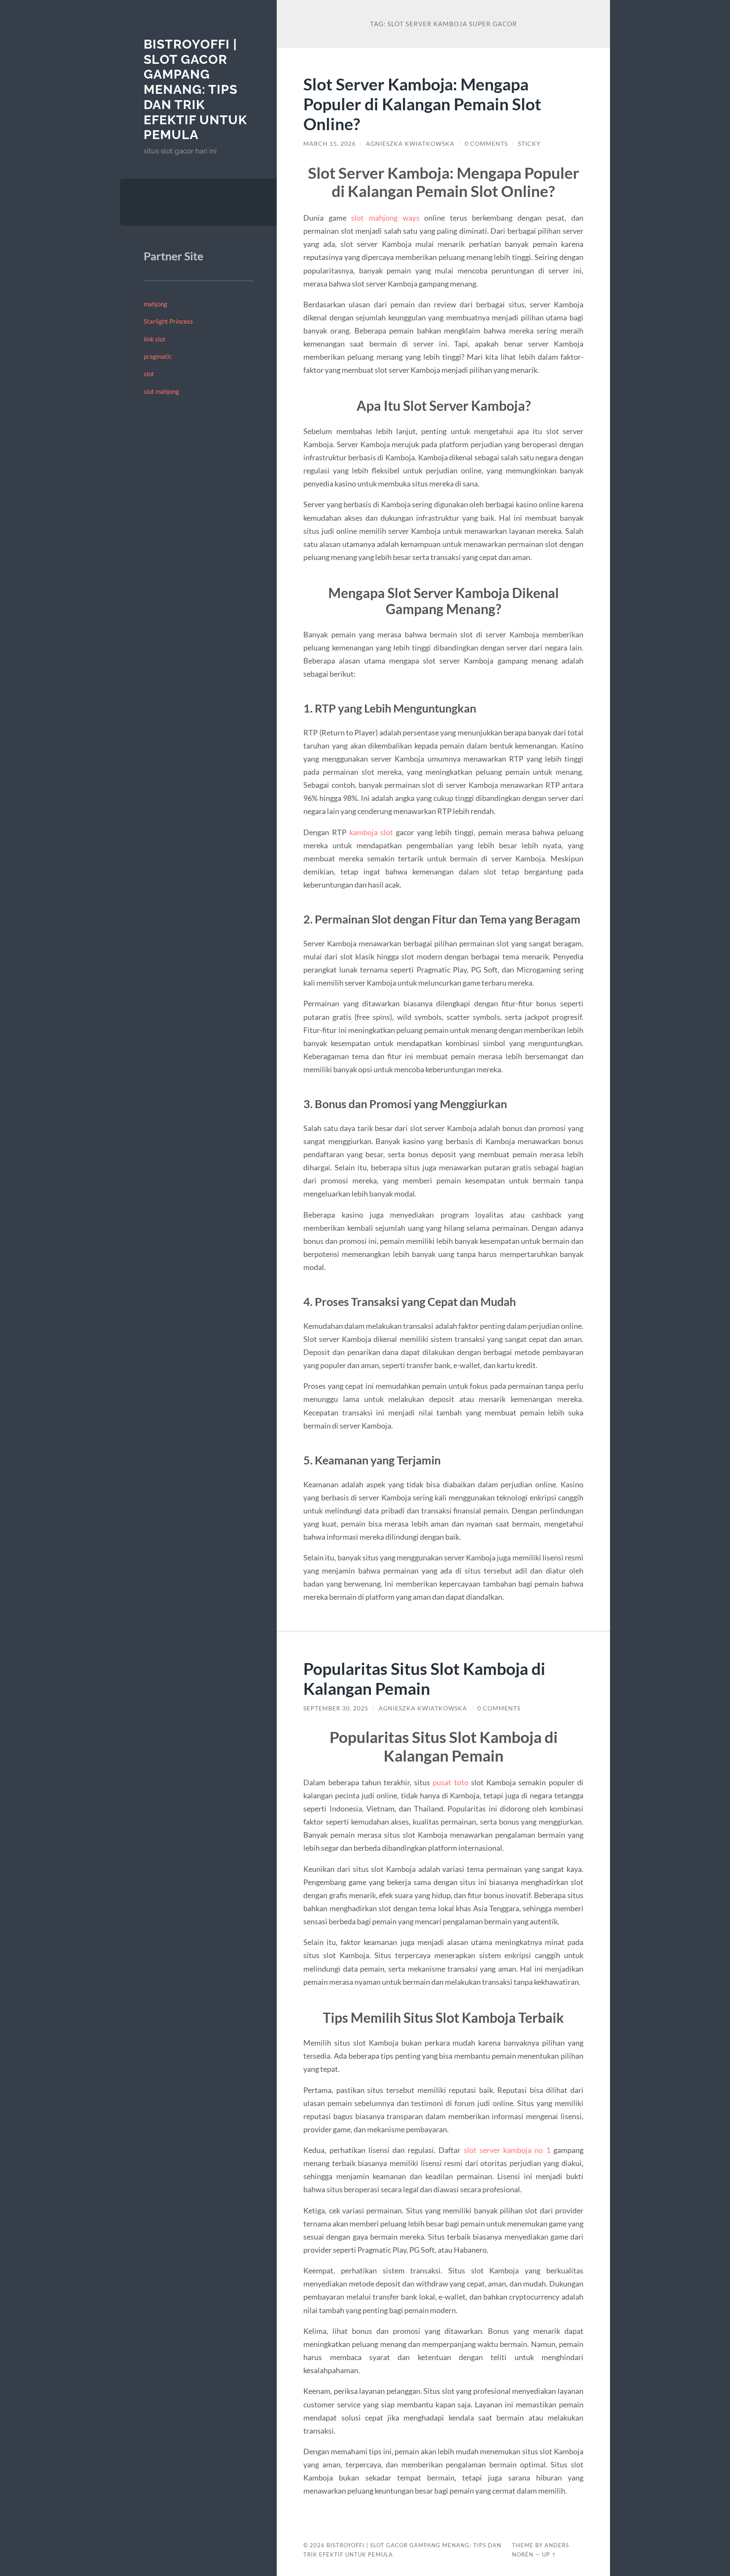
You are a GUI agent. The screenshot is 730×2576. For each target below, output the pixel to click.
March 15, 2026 (330, 144)
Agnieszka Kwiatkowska (410, 144)
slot (149, 374)
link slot (155, 339)
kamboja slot (371, 832)
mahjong (155, 304)
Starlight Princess (168, 321)
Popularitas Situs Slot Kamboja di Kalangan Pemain (424, 1678)
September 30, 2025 (336, 1708)
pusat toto (450, 1782)
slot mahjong (161, 391)
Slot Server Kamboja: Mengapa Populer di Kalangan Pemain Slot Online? (422, 104)
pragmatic (158, 356)
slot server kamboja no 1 (507, 2150)
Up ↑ (549, 2554)
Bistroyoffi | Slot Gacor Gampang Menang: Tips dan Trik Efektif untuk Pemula (195, 89)
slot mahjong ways (385, 218)
